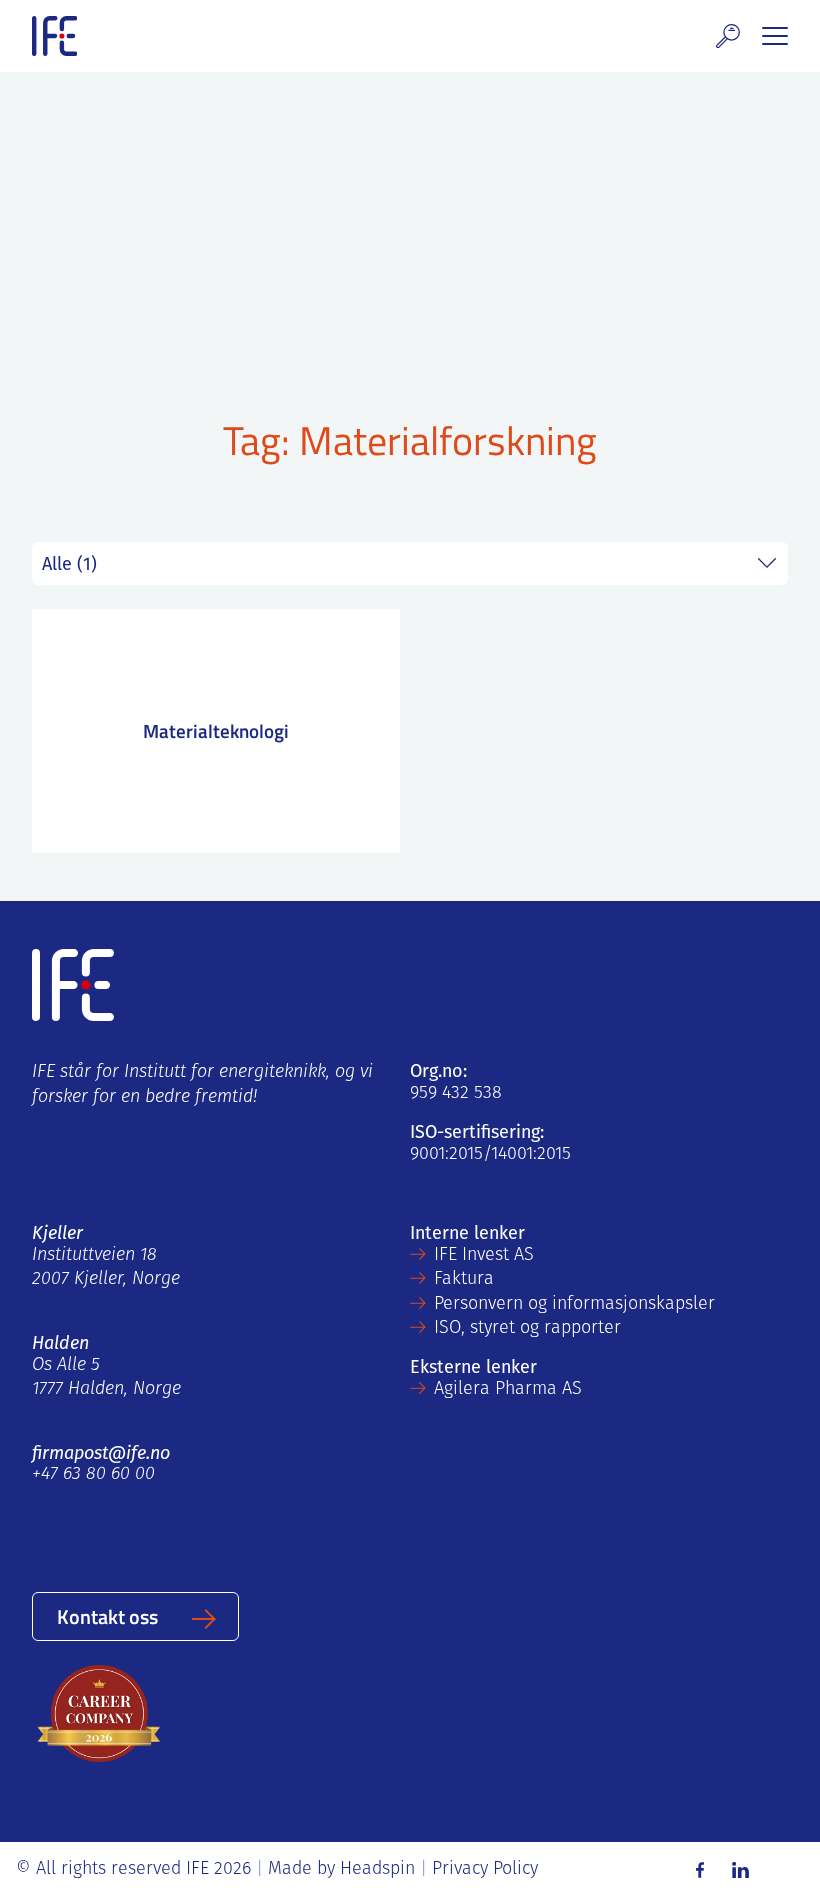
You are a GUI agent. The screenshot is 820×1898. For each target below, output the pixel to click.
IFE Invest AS (484, 1256)
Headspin (377, 1870)
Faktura (464, 1280)
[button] (728, 36)
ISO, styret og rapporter (527, 1329)
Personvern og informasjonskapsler (574, 1305)
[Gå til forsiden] (54, 36)
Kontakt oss (107, 1616)
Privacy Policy (485, 1870)
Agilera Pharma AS (508, 1390)
